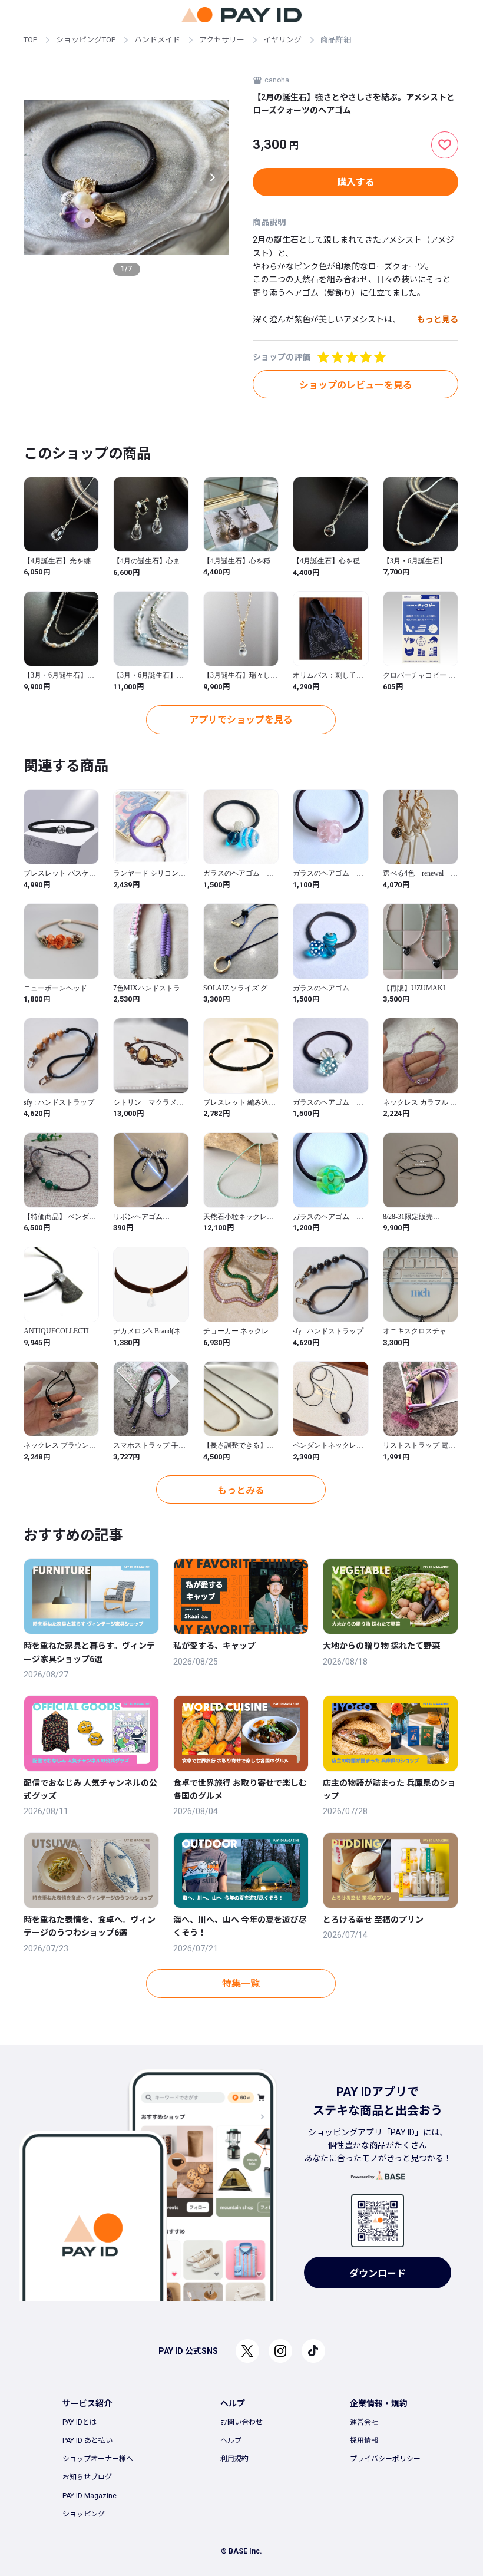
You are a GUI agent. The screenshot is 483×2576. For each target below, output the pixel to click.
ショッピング (84, 2514)
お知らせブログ (87, 2477)
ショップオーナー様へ (98, 2459)
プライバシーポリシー (385, 2459)
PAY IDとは (80, 2422)
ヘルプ (231, 2440)
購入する (356, 182)
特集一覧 (241, 1984)
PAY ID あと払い (87, 2440)
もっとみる (241, 1490)
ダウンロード (378, 2273)
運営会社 (364, 2422)
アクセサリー (222, 40)
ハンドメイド (157, 40)
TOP (30, 40)
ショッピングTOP (86, 40)
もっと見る (438, 319)
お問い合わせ (241, 2422)
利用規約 (234, 2459)
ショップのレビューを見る (356, 385)
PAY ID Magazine (90, 2496)
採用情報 (364, 2440)
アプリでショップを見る (241, 720)
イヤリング (282, 40)
